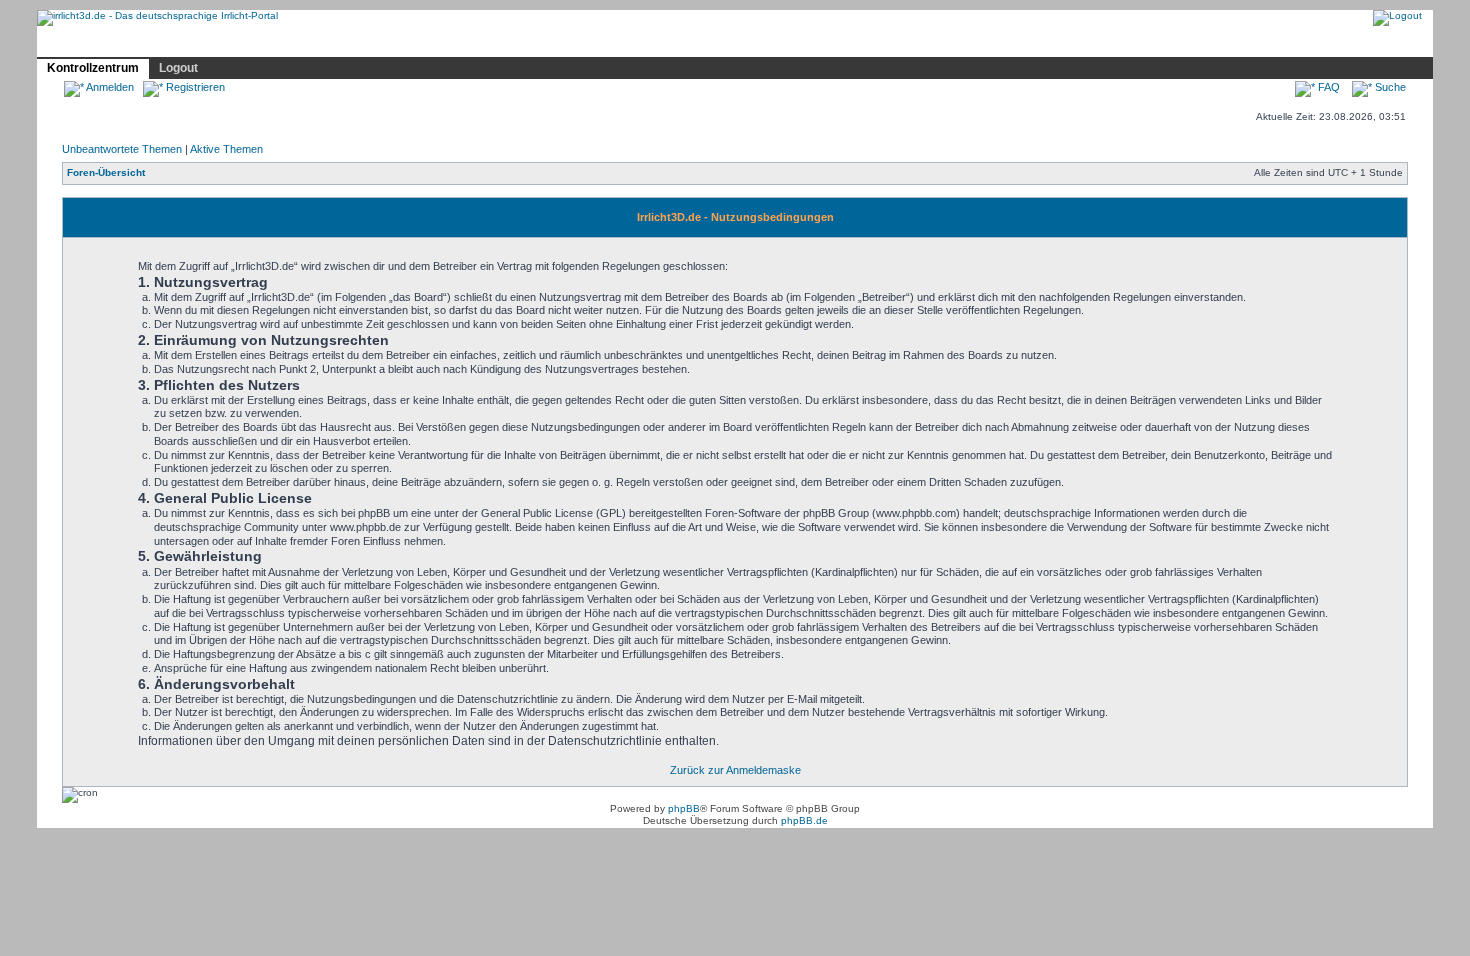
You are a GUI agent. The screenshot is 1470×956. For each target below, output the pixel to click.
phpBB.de (804, 820)
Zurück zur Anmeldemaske (735, 770)
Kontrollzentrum (93, 68)
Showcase (254, 43)
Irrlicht (128, 43)
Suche (1389, 87)
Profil (385, 42)
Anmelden (109, 87)
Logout (178, 68)
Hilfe (186, 43)
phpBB (684, 808)
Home (67, 43)
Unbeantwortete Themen (122, 149)
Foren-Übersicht (106, 172)
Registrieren (194, 87)
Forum (328, 43)
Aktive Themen (226, 149)
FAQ (1327, 87)
